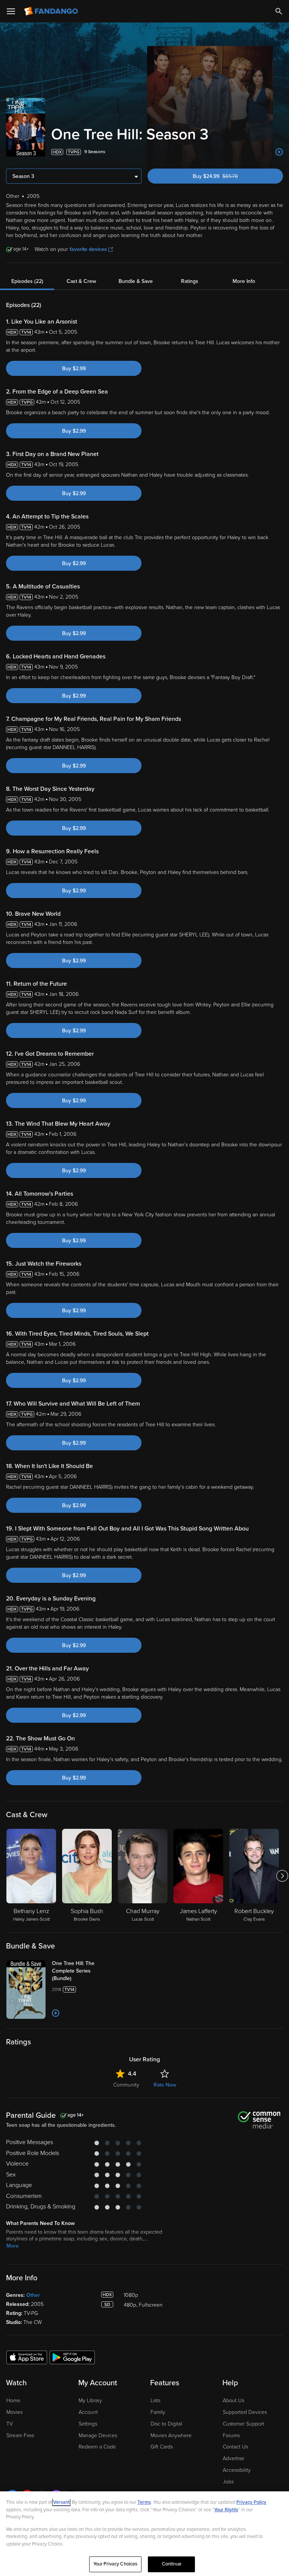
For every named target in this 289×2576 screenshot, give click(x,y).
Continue (172, 2564)
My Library (90, 2400)
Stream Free (20, 2435)
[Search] (279, 11)
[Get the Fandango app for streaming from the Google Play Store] (72, 2357)
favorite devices (88, 249)
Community (126, 2085)
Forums (231, 2435)
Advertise (233, 2458)
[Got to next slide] (282, 1876)
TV (10, 2424)
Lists (155, 2400)
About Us (233, 2400)
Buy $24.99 (228, 176)
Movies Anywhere (171, 2435)
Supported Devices (245, 2412)
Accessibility (237, 2470)
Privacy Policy (251, 2502)
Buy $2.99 (74, 369)
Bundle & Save (136, 281)
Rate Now (165, 2085)
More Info (244, 281)
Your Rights (226, 2510)
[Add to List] (279, 152)
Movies (14, 2412)
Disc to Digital (166, 2424)
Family (158, 2412)
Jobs (228, 2482)
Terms (144, 2502)
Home (13, 2400)
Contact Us (235, 2447)
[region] (144, 2534)
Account (88, 2412)
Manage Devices (98, 2435)
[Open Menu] (11, 11)
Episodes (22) (27, 281)
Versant (61, 2502)
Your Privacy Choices (116, 2564)
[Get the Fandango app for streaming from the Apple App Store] (27, 2357)
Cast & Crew (81, 281)
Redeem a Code (97, 2447)
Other (33, 2295)
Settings (88, 2424)
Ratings (190, 281)
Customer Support (243, 2424)
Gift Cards (162, 2447)
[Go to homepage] (52, 11)
